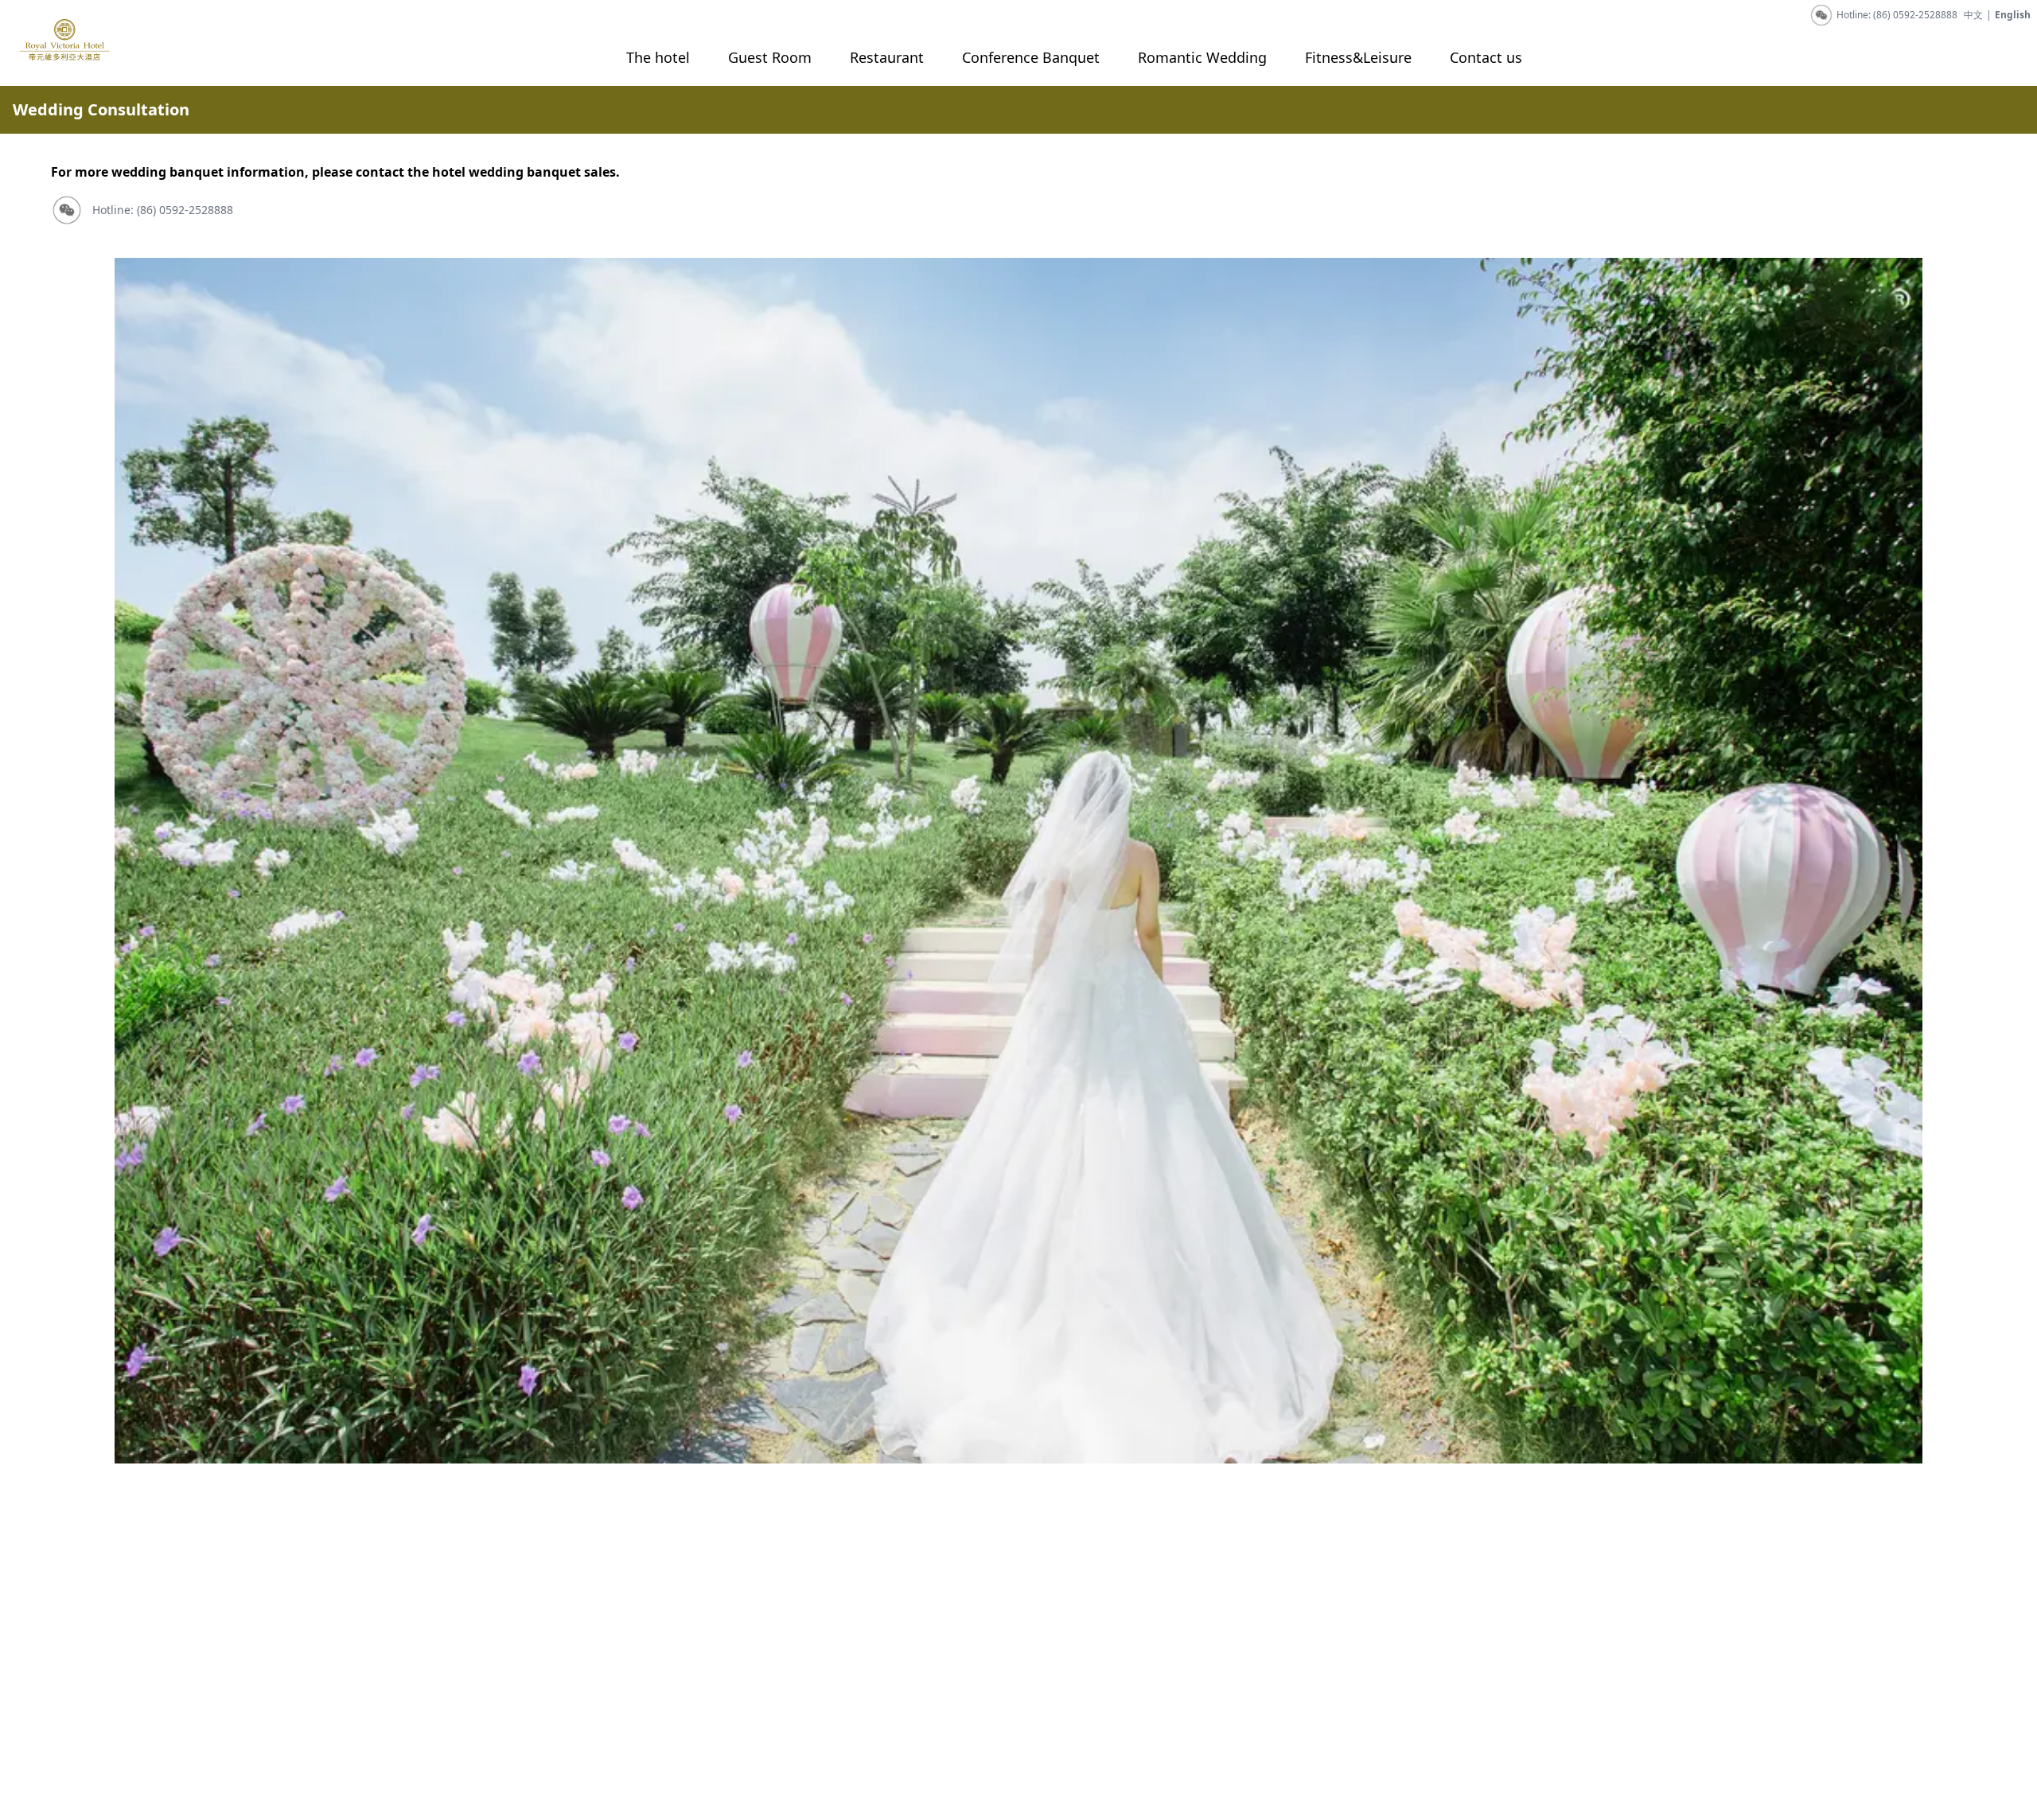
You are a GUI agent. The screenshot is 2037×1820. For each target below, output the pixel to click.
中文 (1973, 15)
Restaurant (887, 57)
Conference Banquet (1031, 57)
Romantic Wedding (1202, 57)
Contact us (1486, 57)
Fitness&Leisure (1358, 57)
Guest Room (770, 57)
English (2013, 15)
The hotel (658, 57)
